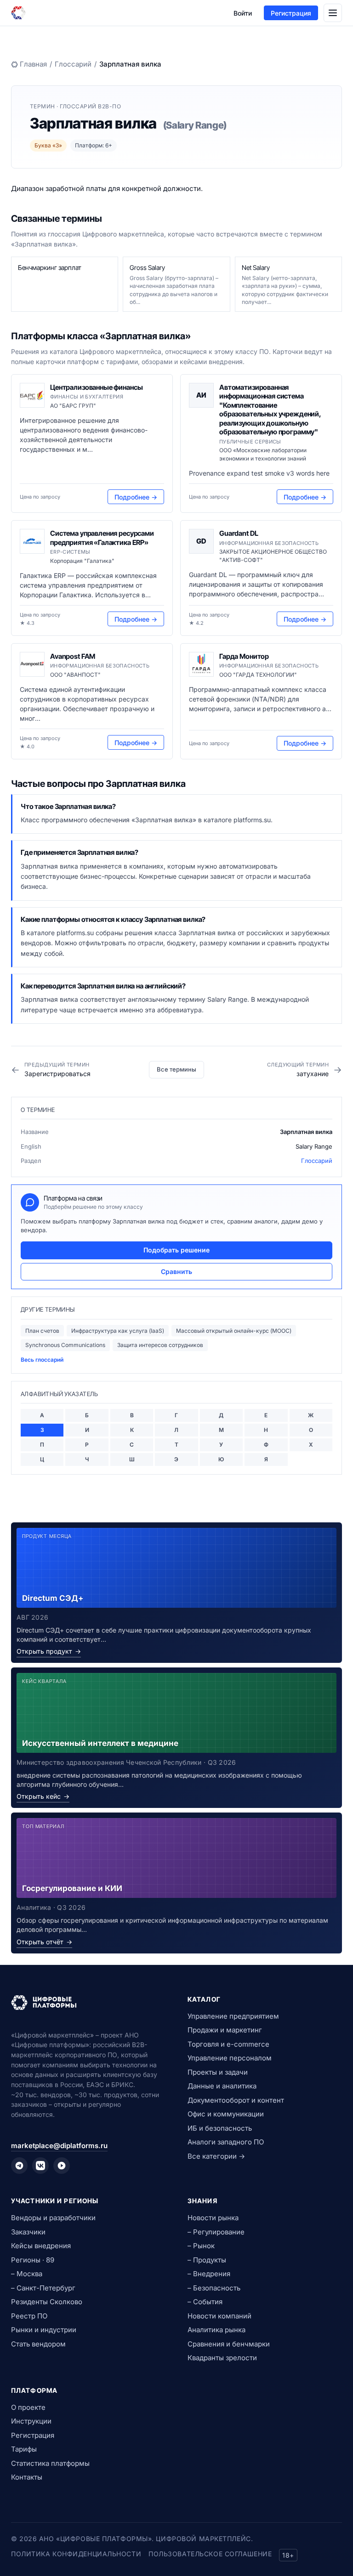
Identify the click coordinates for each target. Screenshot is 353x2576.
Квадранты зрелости (222, 2358)
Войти (243, 13)
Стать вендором (38, 2344)
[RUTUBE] (62, 2166)
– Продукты (207, 2260)
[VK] (40, 2166)
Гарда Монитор (244, 656)
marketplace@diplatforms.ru (59, 2146)
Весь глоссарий (42, 1360)
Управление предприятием (233, 2016)
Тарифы (24, 2449)
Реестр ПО (29, 2316)
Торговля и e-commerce (228, 2044)
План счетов (42, 1331)
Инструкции (31, 2421)
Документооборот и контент (236, 2100)
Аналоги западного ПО (226, 2142)
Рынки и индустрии (44, 2330)
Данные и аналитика (222, 2086)
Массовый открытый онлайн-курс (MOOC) (234, 1331)
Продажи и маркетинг (225, 2030)
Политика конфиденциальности (76, 2554)
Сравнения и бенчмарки (229, 2344)
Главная (33, 64)
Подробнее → (136, 497)
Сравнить (176, 1271)
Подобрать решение (176, 1250)
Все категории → (216, 2156)
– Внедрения (209, 2274)
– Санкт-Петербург (43, 2288)
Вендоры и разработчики (53, 2218)
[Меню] (333, 13)
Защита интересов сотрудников (160, 1345)
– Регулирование (216, 2232)
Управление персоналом (230, 2058)
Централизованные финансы (96, 387)
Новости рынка (213, 2218)
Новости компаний (219, 2316)
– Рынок (201, 2246)
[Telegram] (19, 2166)
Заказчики (28, 2232)
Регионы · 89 (33, 2260)
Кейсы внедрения (41, 2246)
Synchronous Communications (65, 1345)
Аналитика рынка (216, 2330)
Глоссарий (73, 64)
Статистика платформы (50, 2463)
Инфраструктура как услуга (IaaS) (118, 1331)
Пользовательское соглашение (210, 2554)
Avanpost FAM (73, 656)
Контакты (27, 2477)
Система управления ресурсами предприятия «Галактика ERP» (102, 538)
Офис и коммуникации (226, 2114)
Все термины (176, 1069)
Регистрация (291, 13)
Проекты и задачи (218, 2072)
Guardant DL (239, 533)
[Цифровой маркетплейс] (88, 2003)
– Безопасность (214, 2288)
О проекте (28, 2407)
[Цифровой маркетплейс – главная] (18, 13)
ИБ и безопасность (220, 2128)
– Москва (27, 2274)
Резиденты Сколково (47, 2302)
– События (205, 2302)
